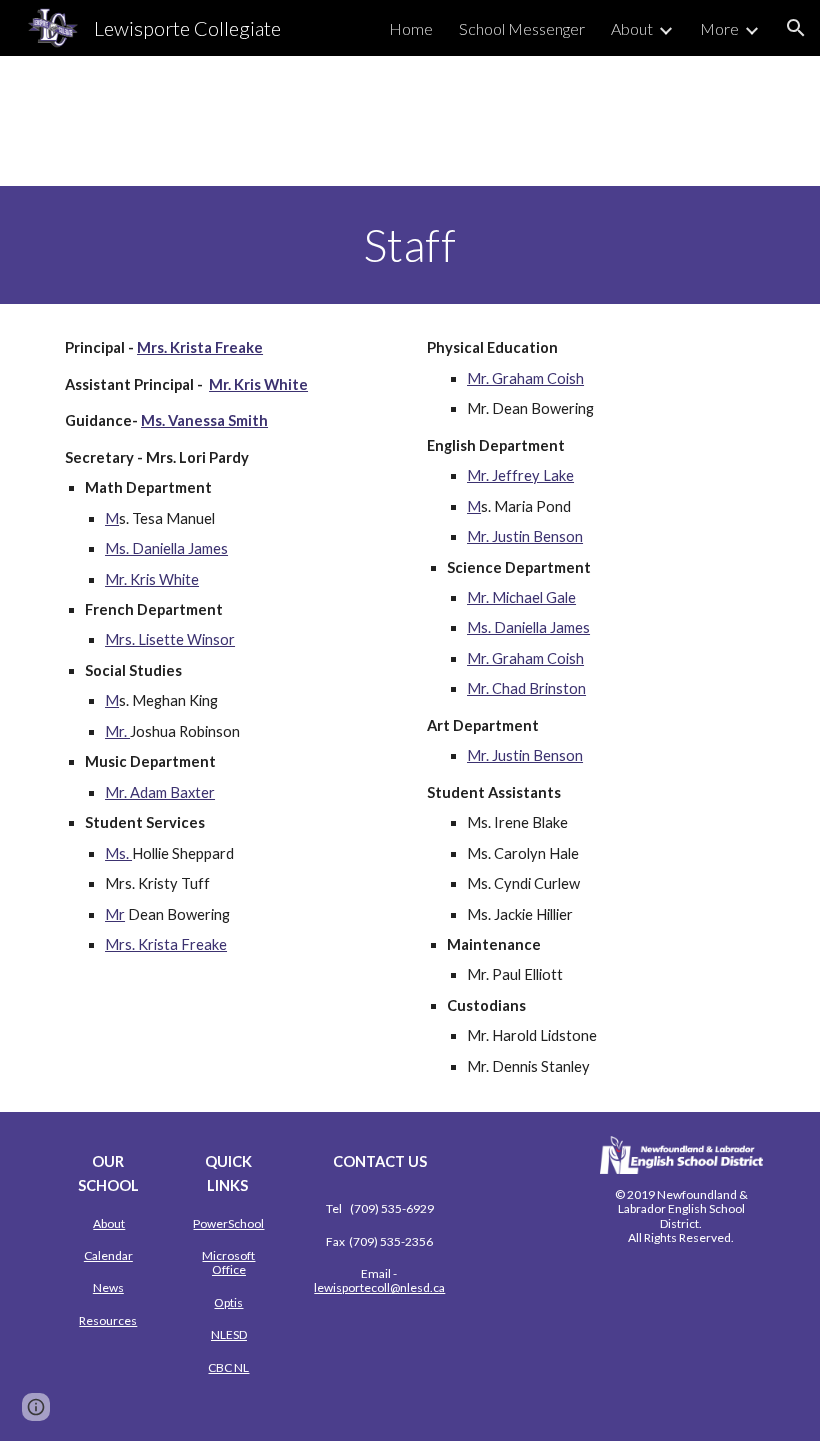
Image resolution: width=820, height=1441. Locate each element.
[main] (409, 245)
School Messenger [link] (522, 28)
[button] (796, 28)
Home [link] (411, 28)
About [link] (632, 28)
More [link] (719, 28)
